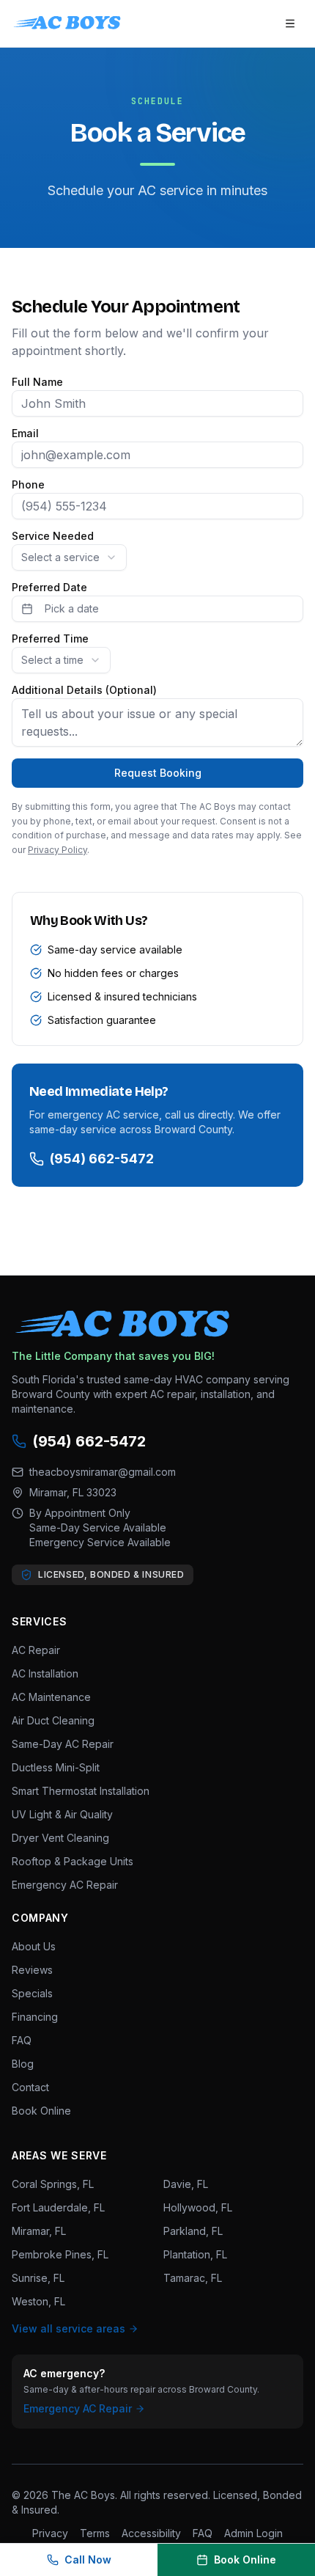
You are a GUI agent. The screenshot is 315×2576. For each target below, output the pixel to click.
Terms (95, 2533)
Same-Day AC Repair (63, 1744)
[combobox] (69, 557)
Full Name (37, 382)
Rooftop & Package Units (73, 1861)
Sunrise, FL (38, 2278)
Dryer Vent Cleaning (60, 1838)
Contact (30, 2087)
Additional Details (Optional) (84, 690)
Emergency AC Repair (65, 1885)
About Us (34, 1946)
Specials (32, 1993)
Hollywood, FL (198, 2207)
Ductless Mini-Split (56, 1767)
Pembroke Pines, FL (60, 2254)
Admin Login (253, 2533)
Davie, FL (186, 2184)
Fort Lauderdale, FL (58, 2207)
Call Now (88, 2559)
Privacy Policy (58, 850)
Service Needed (53, 536)
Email (25, 433)
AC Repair (36, 1650)
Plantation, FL (195, 2254)
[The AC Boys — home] (67, 23)
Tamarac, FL (193, 2278)
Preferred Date (49, 588)
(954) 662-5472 (102, 1159)
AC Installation (45, 1673)
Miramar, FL (39, 2231)
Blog (23, 2064)
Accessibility (151, 2533)
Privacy (50, 2533)
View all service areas (68, 2328)
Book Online (41, 2111)
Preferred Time (50, 639)
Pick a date (72, 608)
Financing (35, 2017)
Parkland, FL (193, 2231)
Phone (28, 485)
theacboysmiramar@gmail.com (103, 1472)
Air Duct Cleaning (53, 1720)
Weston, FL (38, 2301)
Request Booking (158, 773)
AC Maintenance (51, 1697)
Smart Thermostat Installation (81, 1791)
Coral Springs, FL (53, 2184)
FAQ (22, 2040)
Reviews (32, 1970)
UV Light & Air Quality (62, 1814)
